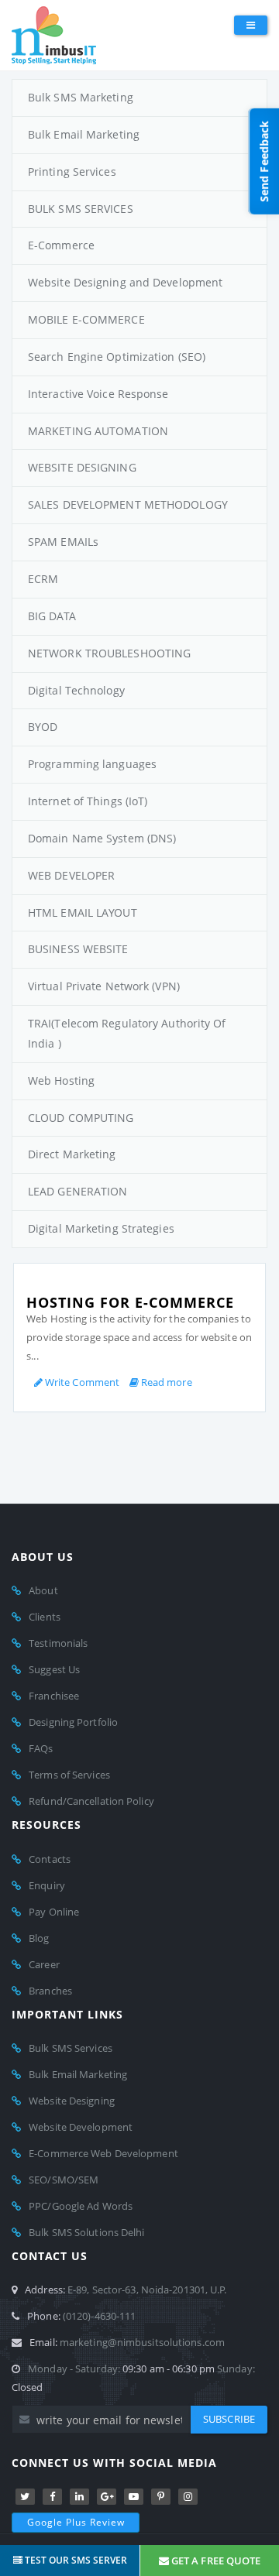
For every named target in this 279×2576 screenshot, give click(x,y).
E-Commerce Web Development (103, 2153)
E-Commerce (61, 245)
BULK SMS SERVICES (81, 209)
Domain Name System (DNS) (102, 838)
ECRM (43, 579)
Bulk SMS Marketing (81, 97)
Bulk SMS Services (71, 2048)
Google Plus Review (76, 2522)
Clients (45, 1617)
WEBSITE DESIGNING (82, 467)
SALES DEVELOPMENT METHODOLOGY (128, 504)
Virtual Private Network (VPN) (104, 986)
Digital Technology (76, 690)
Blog (39, 1938)
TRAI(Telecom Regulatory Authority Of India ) (127, 1033)
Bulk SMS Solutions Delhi (86, 2232)
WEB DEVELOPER (71, 875)
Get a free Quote (215, 2561)
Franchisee (54, 1696)
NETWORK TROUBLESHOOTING (109, 653)
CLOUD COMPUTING (81, 1118)
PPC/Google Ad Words (81, 2206)
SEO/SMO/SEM (64, 2180)
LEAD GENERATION (78, 1191)
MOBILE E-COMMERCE (86, 319)
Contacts (50, 1859)
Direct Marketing (72, 1154)
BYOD (43, 727)
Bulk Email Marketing (84, 134)
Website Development (81, 2127)
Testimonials (58, 1643)
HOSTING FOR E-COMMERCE (130, 1302)
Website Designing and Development (125, 282)
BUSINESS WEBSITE (78, 949)
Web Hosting (61, 1080)
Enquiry (47, 1885)
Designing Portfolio (73, 1722)
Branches (50, 1991)
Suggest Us (54, 1669)
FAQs (41, 1748)
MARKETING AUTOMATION (98, 431)
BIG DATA (52, 616)
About (43, 1590)
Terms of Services (69, 1775)
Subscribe (229, 2419)
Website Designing (72, 2101)
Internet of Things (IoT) (88, 801)
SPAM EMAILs (63, 542)
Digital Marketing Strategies (101, 1228)
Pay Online (54, 1912)
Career (44, 1964)
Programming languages (92, 764)
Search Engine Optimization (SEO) (117, 357)
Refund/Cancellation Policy (91, 1801)
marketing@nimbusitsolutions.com (142, 2342)
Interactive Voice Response (98, 394)
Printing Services (72, 172)
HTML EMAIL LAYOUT (83, 912)
